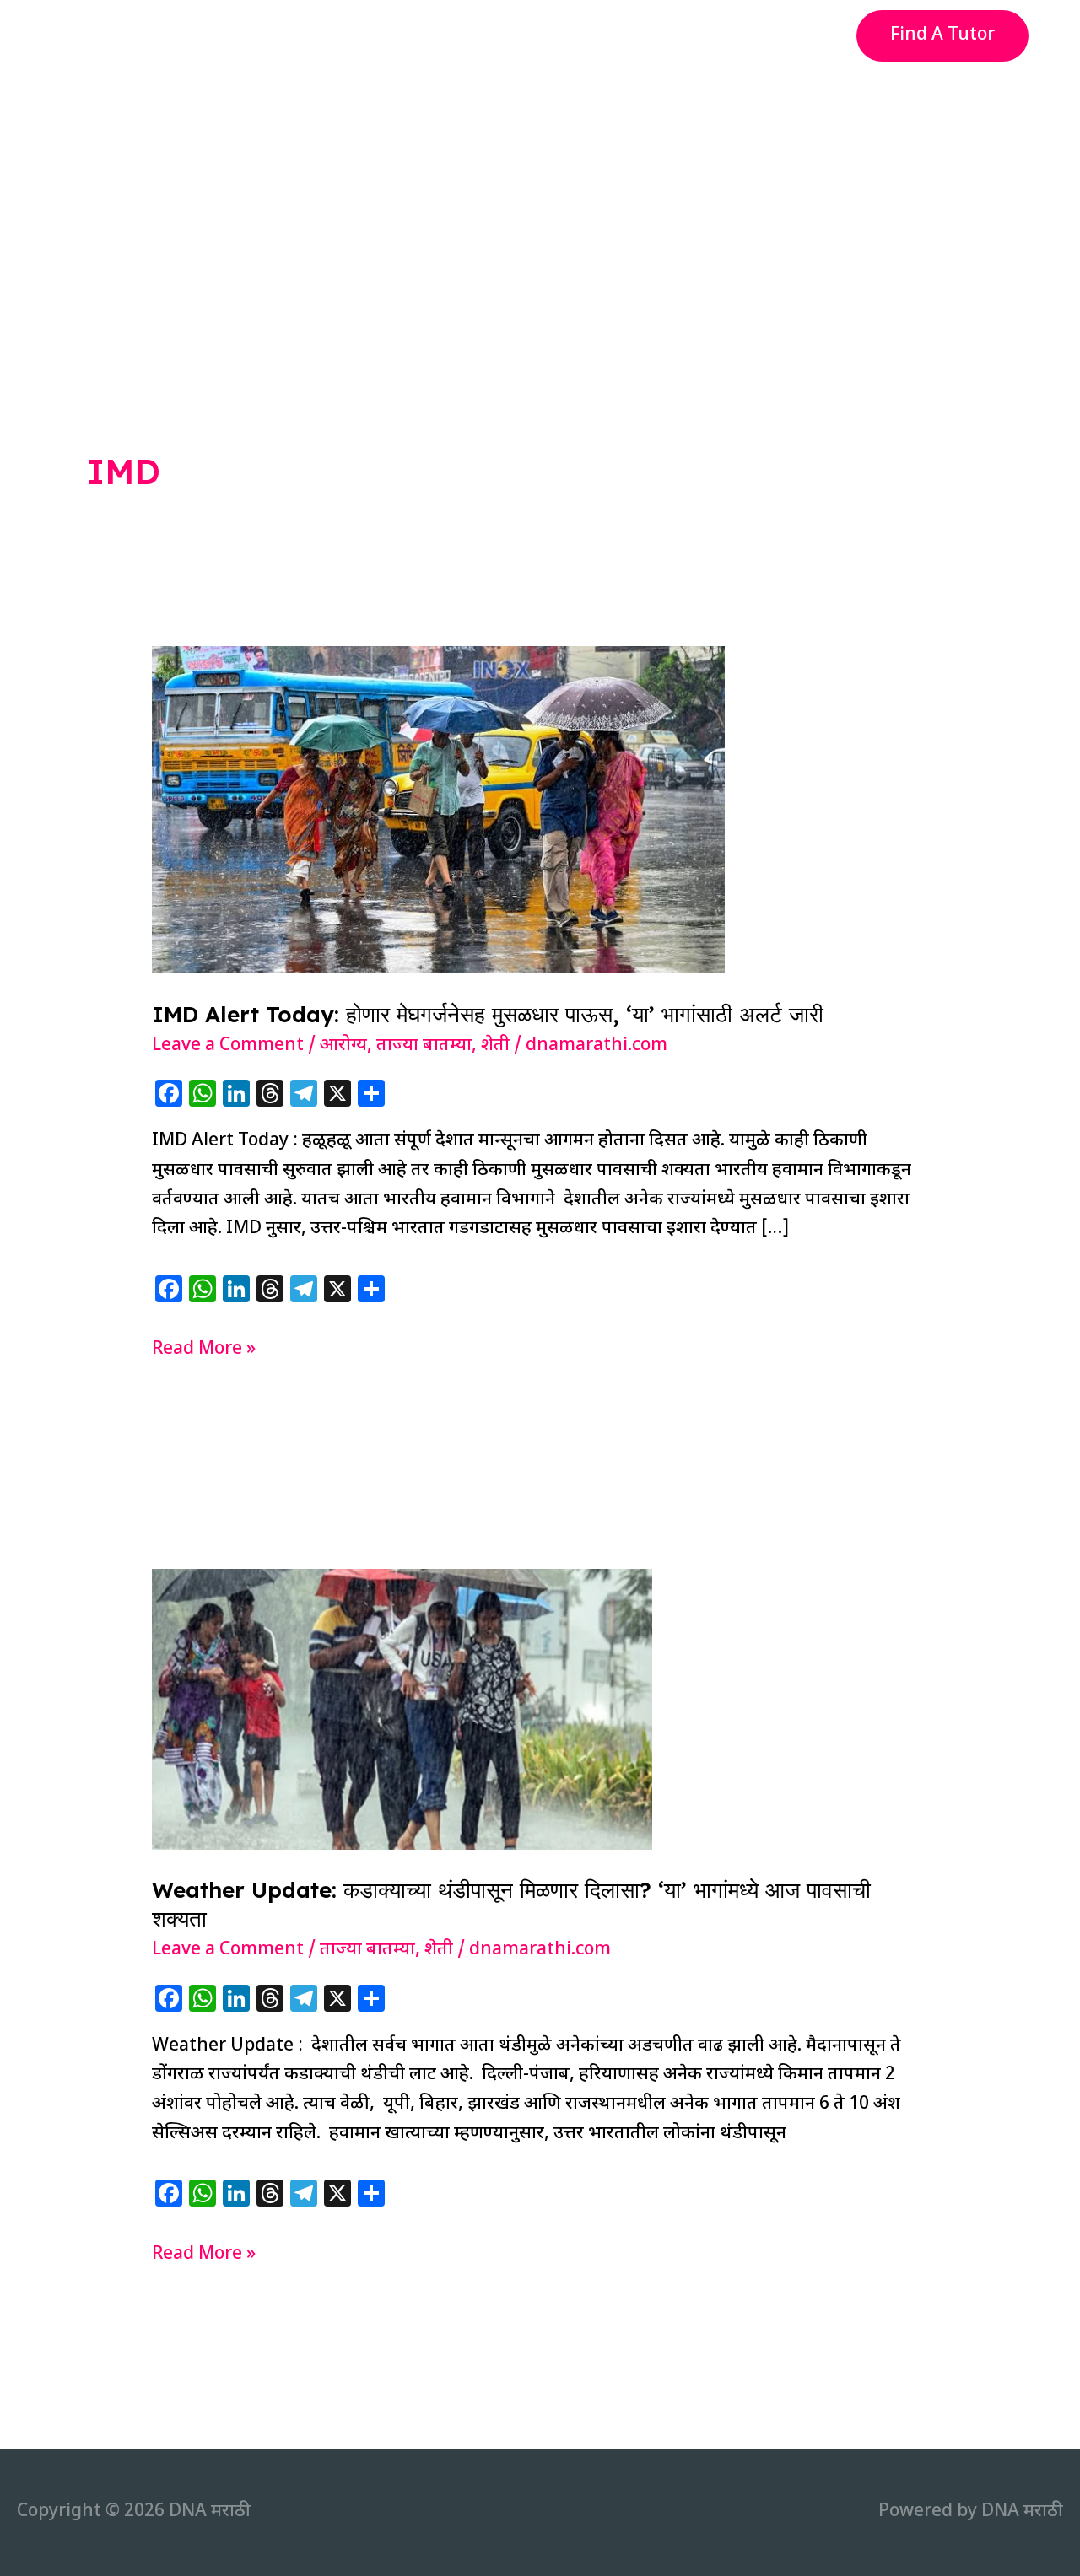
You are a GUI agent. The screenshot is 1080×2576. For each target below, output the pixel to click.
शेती (495, 1046)
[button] (942, 36)
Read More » (204, 1351)
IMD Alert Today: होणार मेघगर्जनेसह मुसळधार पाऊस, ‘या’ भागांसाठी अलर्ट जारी (488, 1014)
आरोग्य (343, 1046)
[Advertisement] (540, 197)
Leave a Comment (228, 1046)
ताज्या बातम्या (424, 1046)
